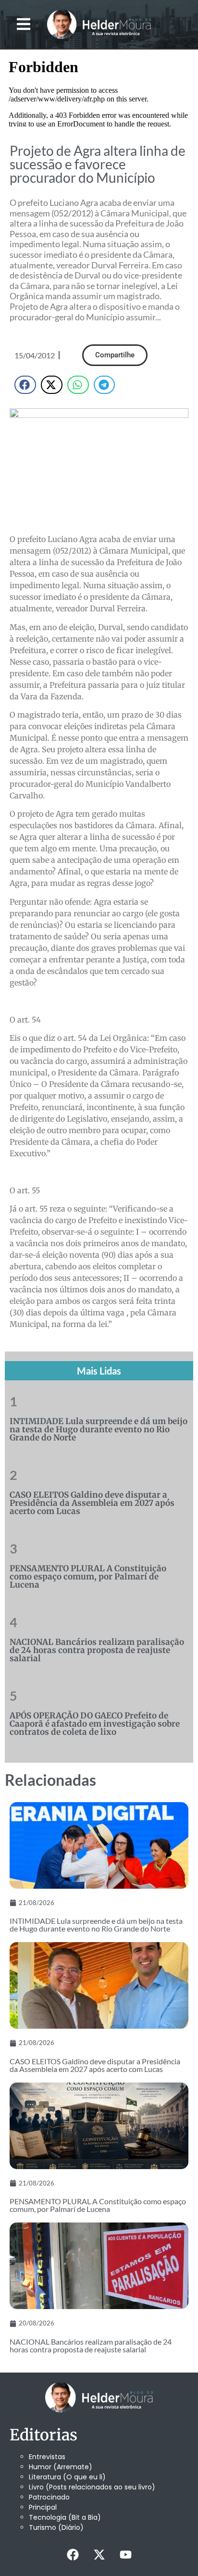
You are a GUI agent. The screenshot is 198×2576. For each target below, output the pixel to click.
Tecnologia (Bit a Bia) (65, 2517)
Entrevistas (47, 2457)
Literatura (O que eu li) (67, 2477)
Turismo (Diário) (56, 2527)
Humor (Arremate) (61, 2467)
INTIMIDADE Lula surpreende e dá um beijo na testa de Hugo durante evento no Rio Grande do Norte (99, 1429)
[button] (24, 24)
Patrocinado (49, 2497)
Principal (43, 2507)
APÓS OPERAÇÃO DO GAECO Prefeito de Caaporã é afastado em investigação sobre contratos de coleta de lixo (95, 1724)
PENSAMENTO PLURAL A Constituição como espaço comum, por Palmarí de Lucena (88, 1577)
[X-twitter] (99, 2554)
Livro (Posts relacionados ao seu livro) (92, 2487)
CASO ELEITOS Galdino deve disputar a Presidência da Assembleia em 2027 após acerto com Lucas (92, 1503)
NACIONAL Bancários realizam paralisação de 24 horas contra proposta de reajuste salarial (97, 1650)
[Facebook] (73, 2554)
